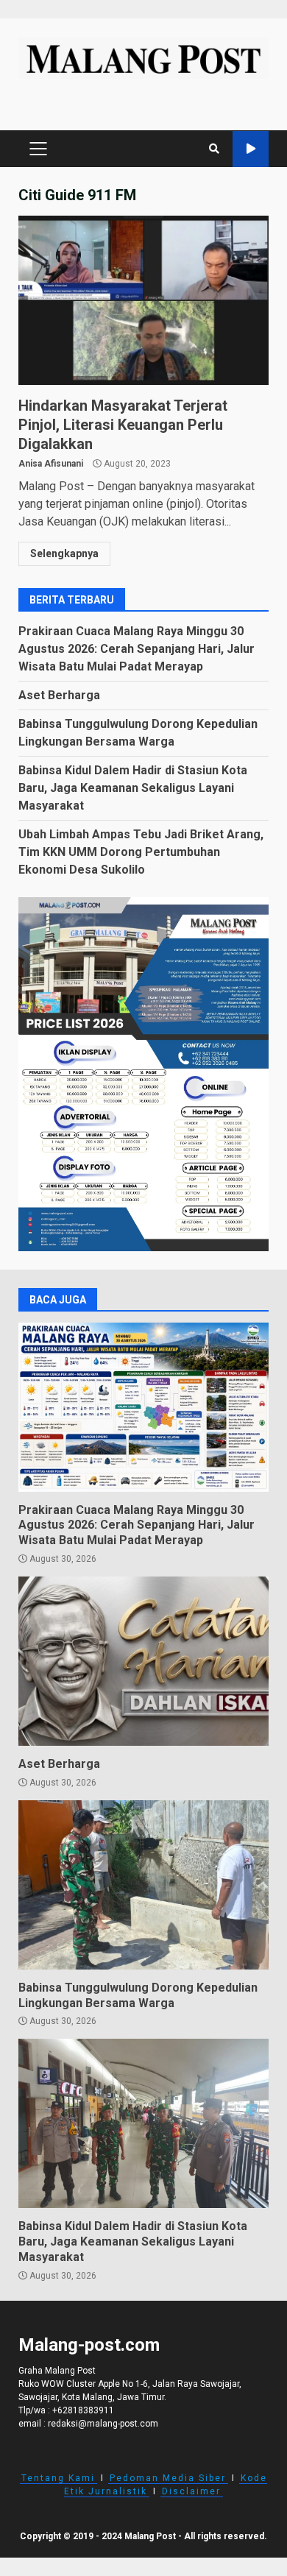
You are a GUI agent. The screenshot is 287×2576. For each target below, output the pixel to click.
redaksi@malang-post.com (103, 2424)
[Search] (214, 149)
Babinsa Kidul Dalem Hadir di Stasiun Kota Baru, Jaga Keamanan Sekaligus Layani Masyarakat (133, 788)
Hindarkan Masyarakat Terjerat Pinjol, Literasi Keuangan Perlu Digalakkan (143, 300)
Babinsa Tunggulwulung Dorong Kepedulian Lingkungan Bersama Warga (143, 1885)
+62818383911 (83, 2410)
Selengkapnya (64, 553)
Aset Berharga (59, 695)
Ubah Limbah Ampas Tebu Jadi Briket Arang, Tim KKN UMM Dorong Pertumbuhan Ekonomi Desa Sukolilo (141, 852)
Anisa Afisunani (51, 464)
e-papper (251, 149)
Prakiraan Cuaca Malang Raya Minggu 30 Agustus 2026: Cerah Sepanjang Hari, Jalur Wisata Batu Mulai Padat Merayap (137, 649)
